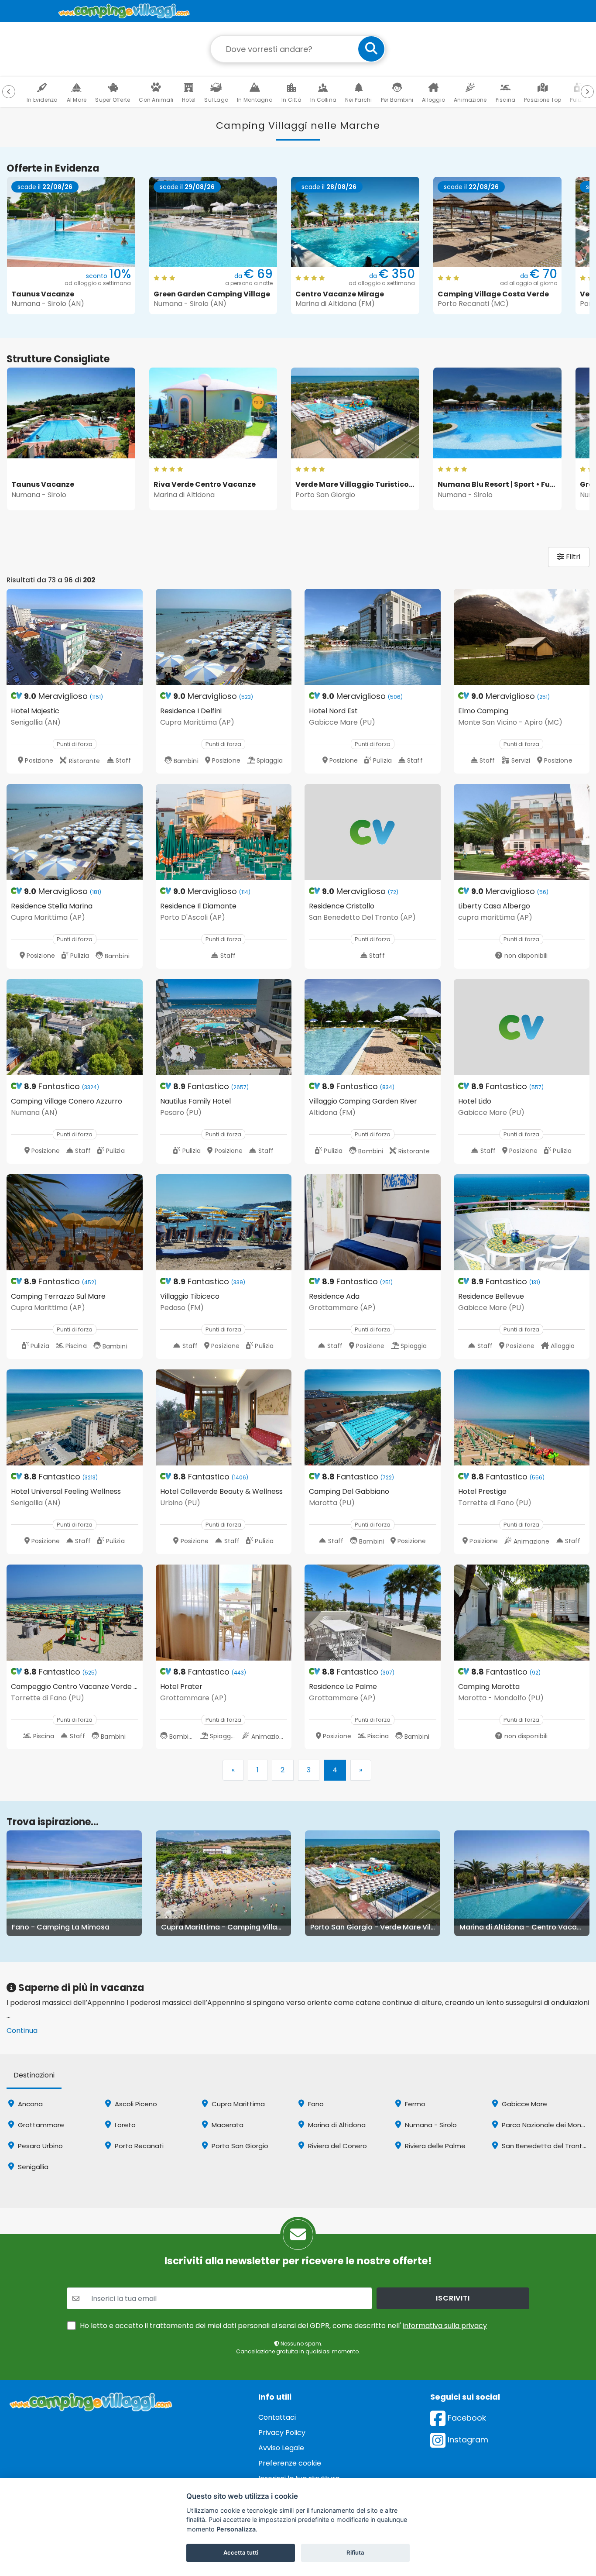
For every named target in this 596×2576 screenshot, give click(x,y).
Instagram (467, 2440)
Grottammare (40, 2125)
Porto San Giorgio (239, 2146)
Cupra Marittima (237, 2104)
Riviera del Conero (337, 2146)
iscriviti (453, 2298)
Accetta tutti (241, 2552)
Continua (22, 2031)
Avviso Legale (281, 2448)
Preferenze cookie (290, 2463)
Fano (315, 2104)
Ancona (29, 2104)
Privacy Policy (282, 2433)
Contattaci (277, 2417)
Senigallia (32, 2167)
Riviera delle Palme (434, 2146)
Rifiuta (355, 2552)
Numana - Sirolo (430, 2125)
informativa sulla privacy (445, 2326)
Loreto (124, 2125)
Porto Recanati (138, 2146)
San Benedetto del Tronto (543, 2146)
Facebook (466, 2418)
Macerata (227, 2125)
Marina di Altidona (336, 2125)
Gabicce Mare (524, 2104)
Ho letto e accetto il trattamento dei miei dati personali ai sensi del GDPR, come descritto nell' (283, 2326)
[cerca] (371, 49)
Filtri (572, 557)
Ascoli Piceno (135, 2104)
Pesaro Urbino (39, 2146)
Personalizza (236, 2529)
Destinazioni (34, 2075)
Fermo (414, 2104)
